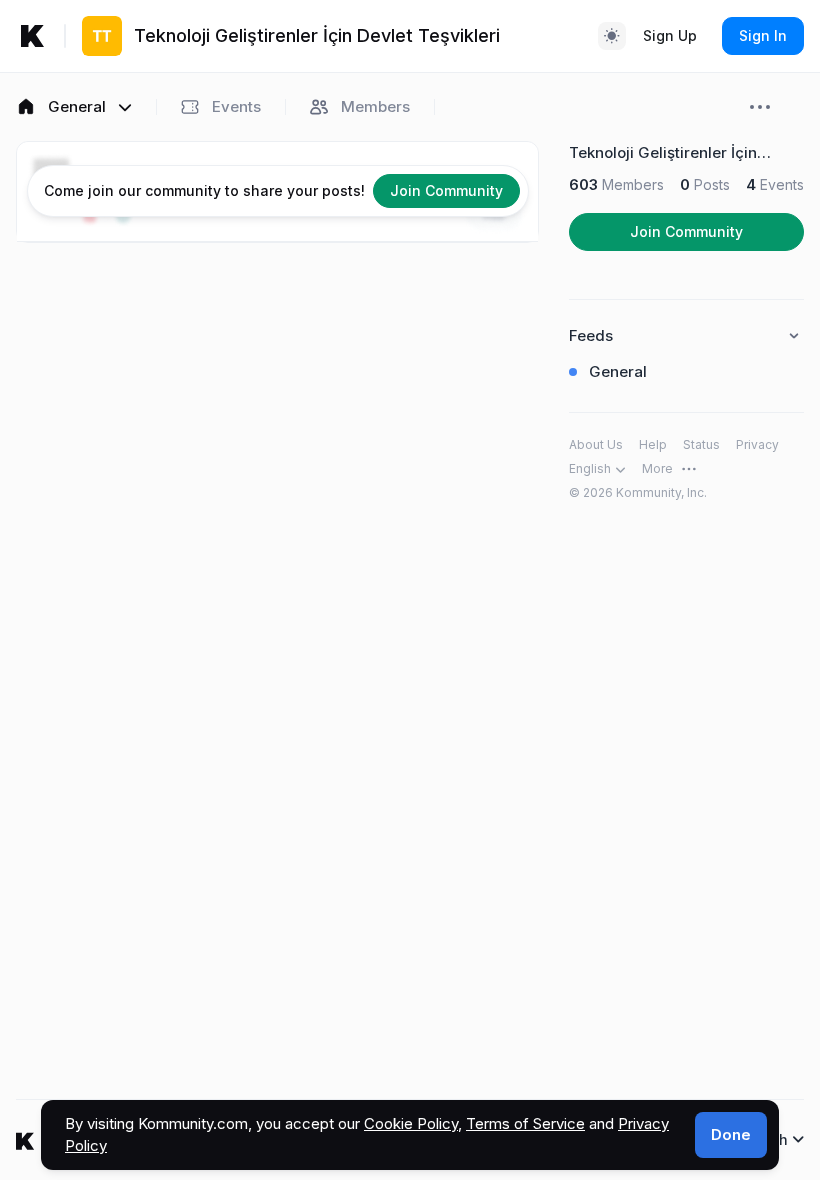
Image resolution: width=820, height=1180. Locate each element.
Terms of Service (525, 1123)
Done (731, 1134)
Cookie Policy (411, 1123)
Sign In (763, 35)
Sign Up (670, 35)
